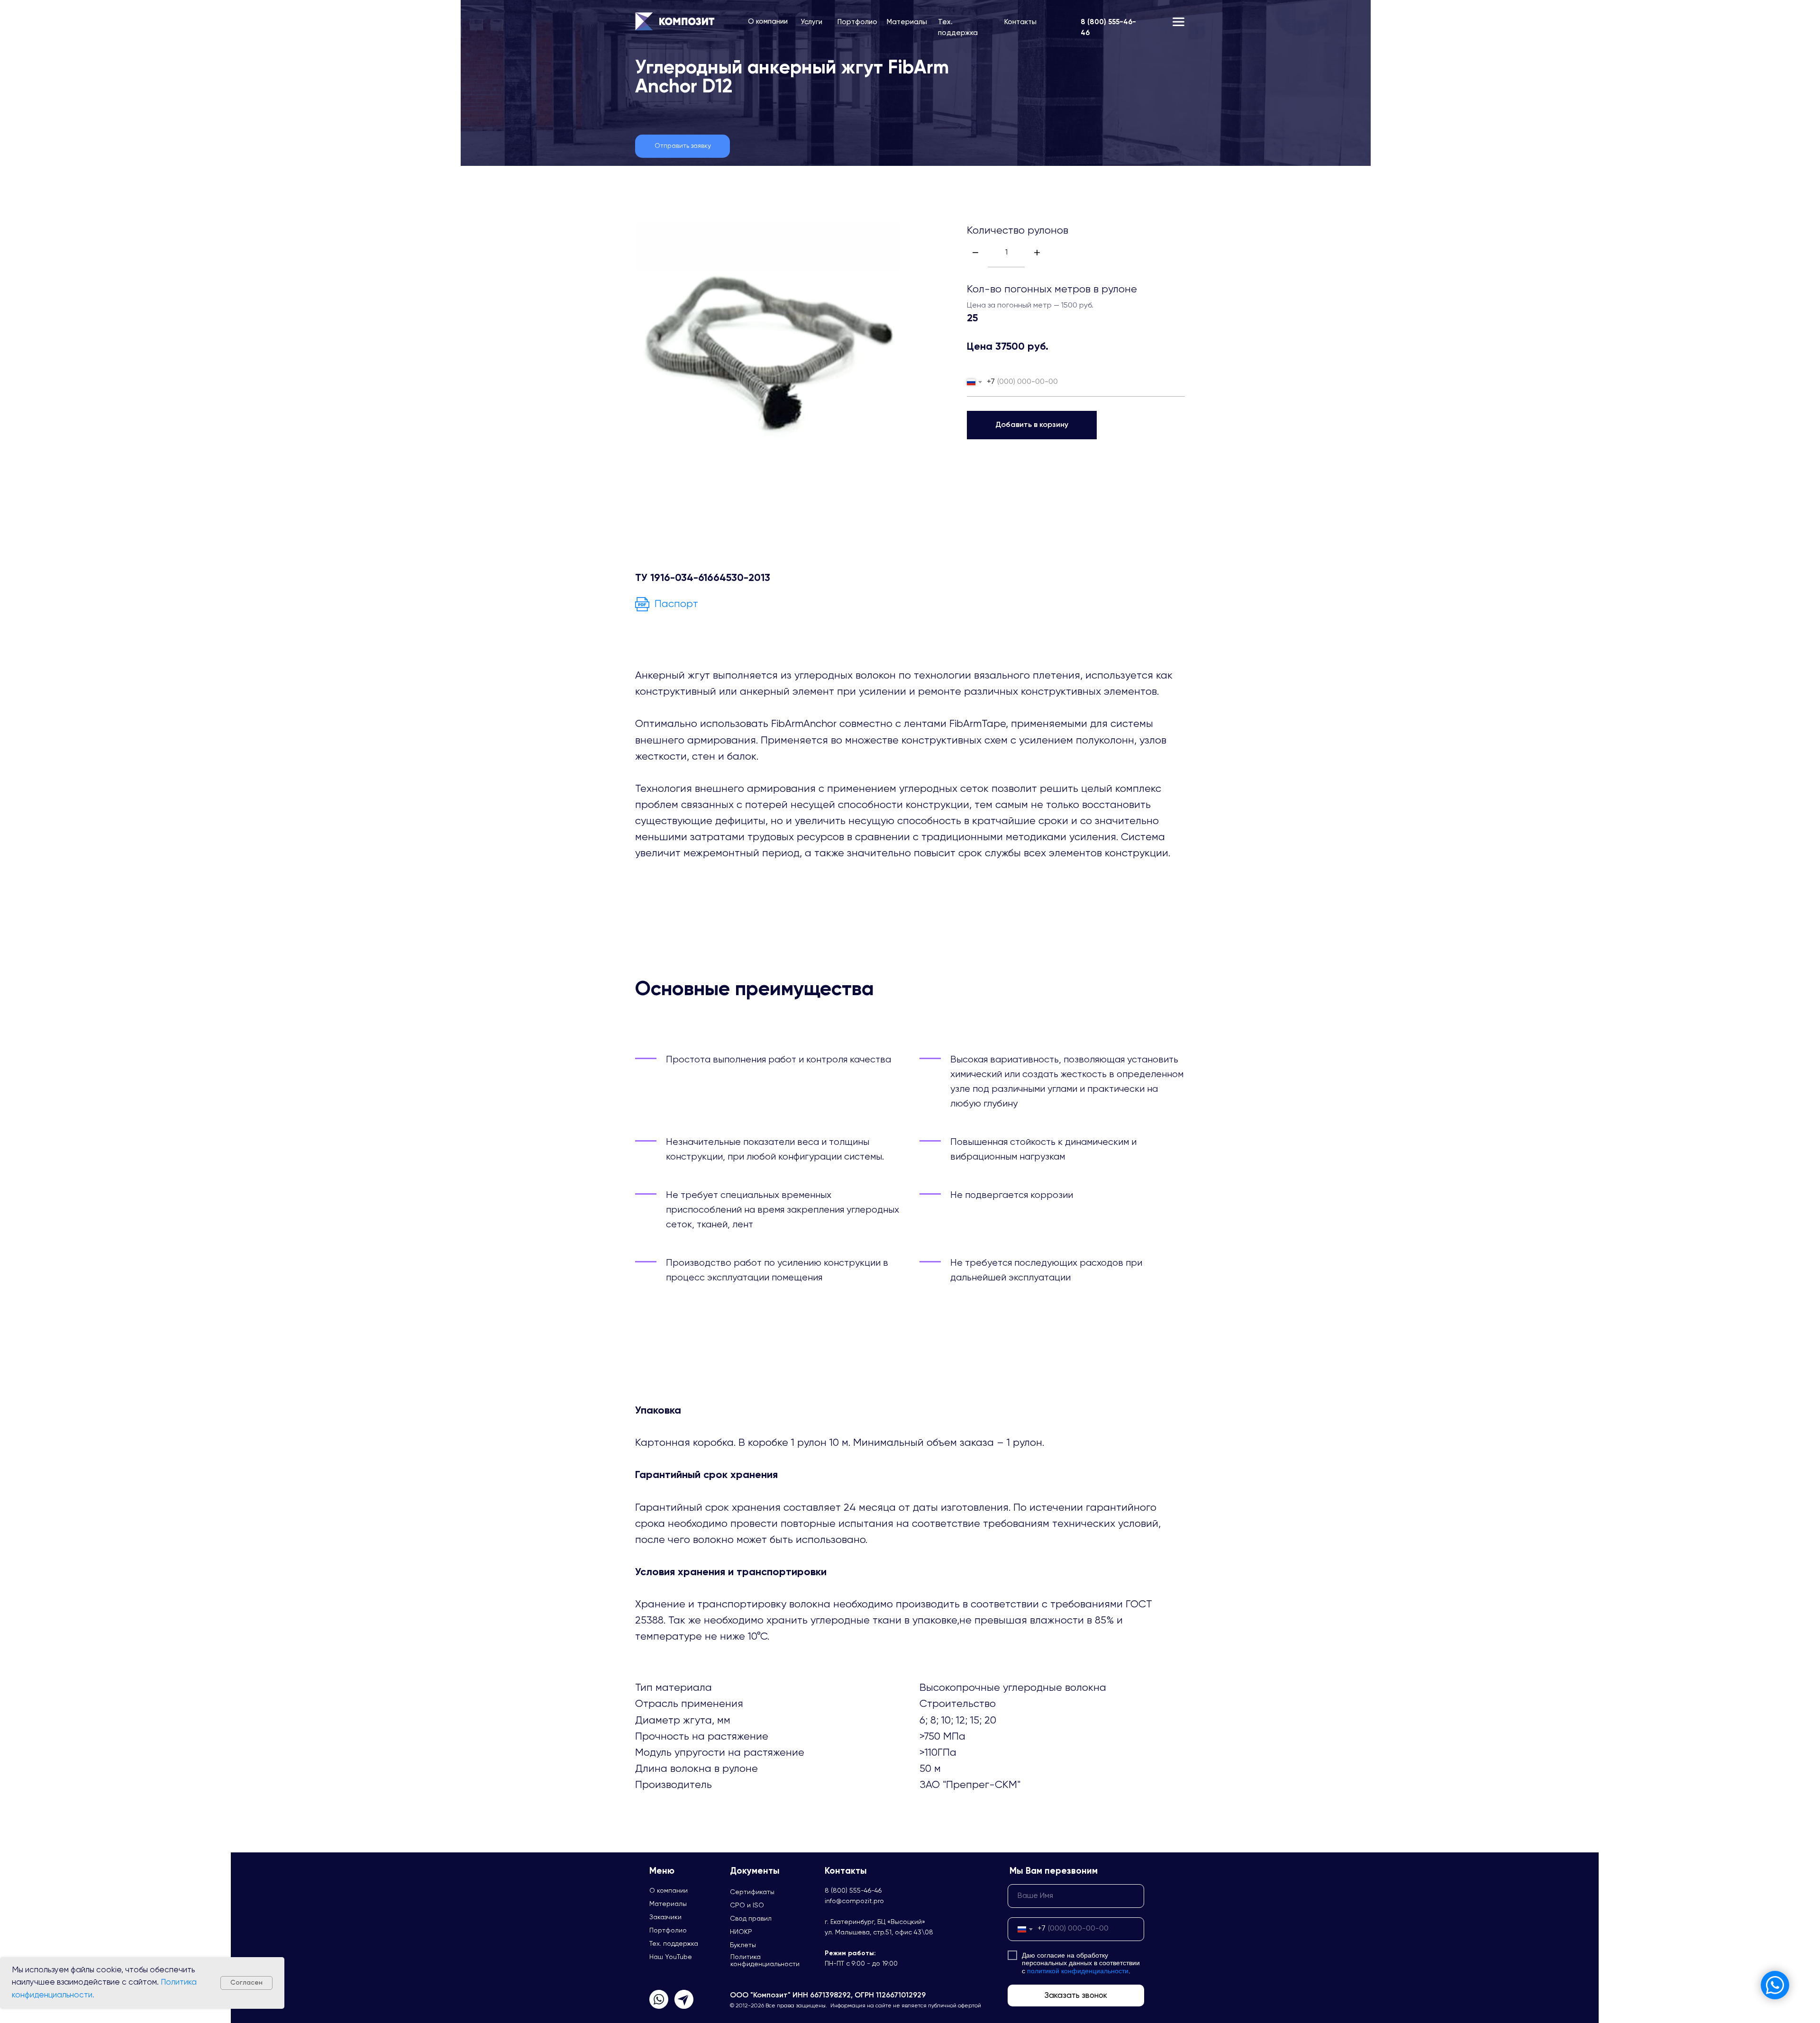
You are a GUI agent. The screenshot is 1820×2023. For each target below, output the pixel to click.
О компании (768, 22)
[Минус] (975, 253)
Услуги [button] (811, 22)
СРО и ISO (747, 1905)
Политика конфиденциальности (765, 1961)
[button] (682, 146)
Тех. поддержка (674, 1944)
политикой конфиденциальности (1078, 1971)
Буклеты (743, 1945)
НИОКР (741, 1932)
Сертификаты (752, 1892)
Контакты (1020, 22)
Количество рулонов (1018, 231)
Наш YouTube (671, 1957)
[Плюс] (1037, 253)
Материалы (907, 22)
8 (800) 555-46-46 (853, 1891)
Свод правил (751, 1919)
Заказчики (665, 1917)
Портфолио (857, 22)
